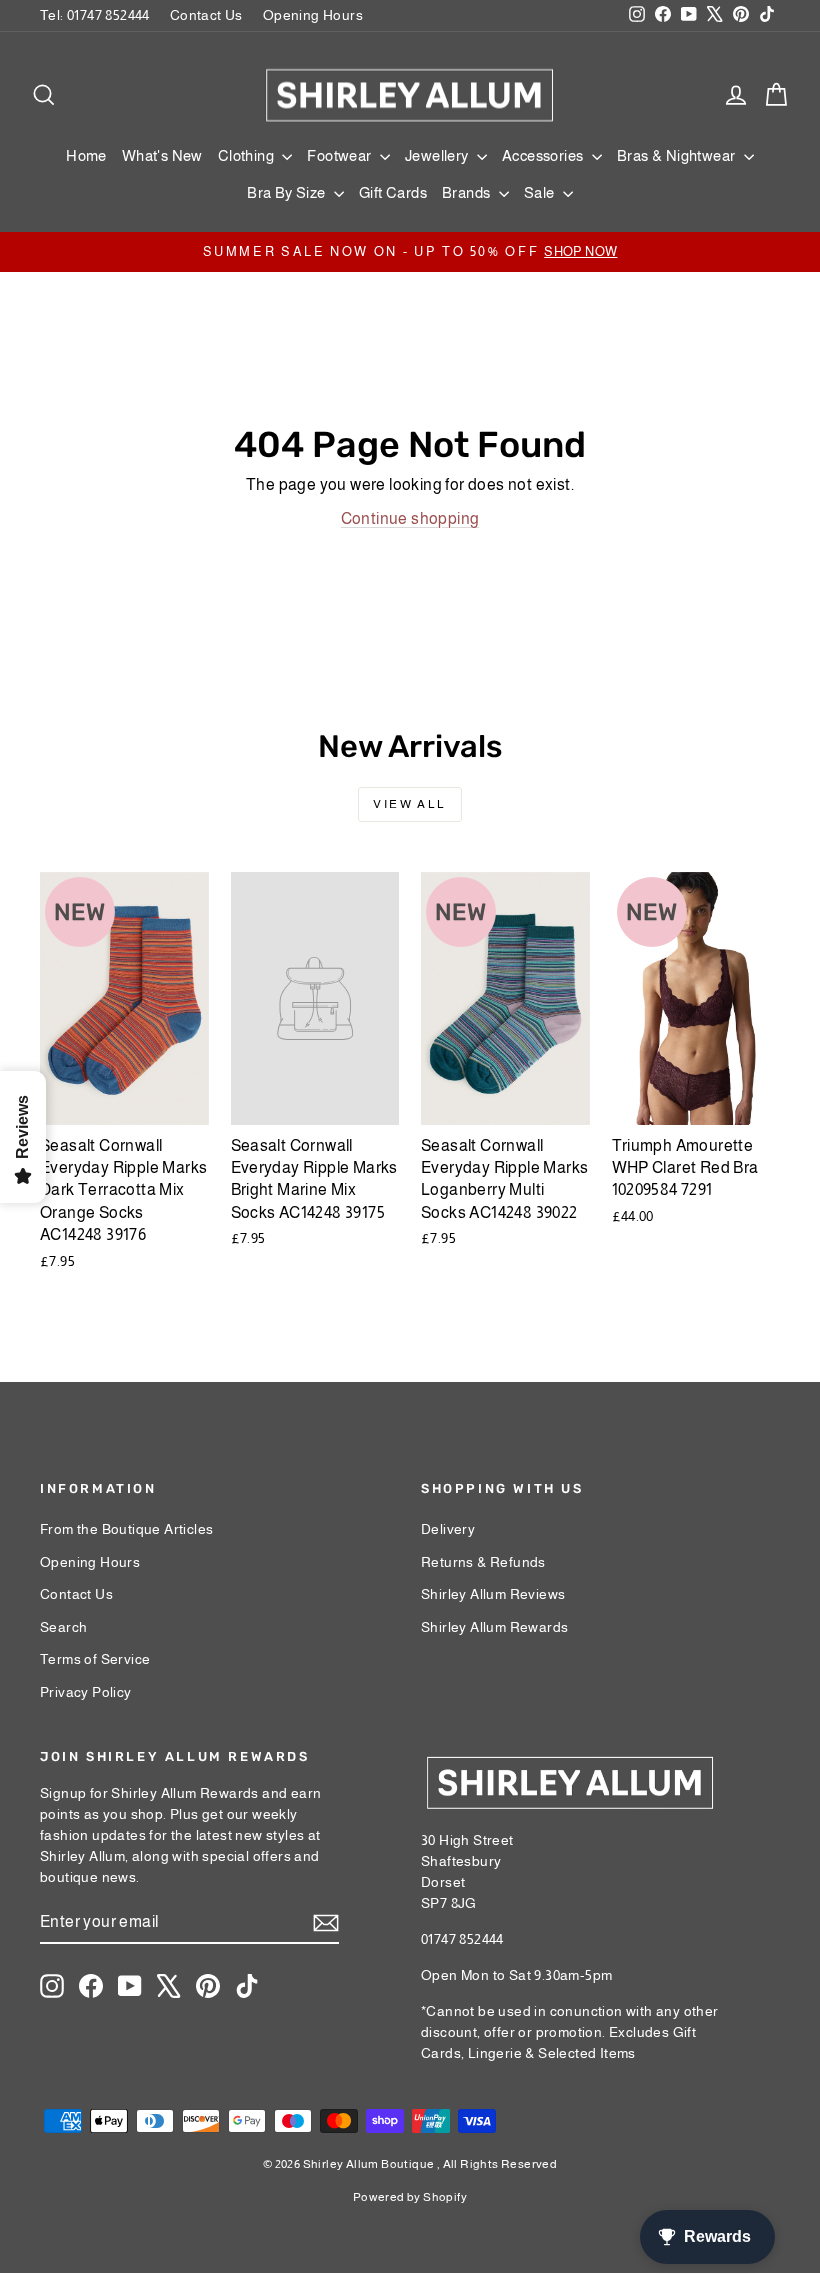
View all (409, 804)
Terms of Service (95, 1659)
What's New (162, 155)
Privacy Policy (86, 1692)
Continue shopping (410, 518)
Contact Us (206, 15)
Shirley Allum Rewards (494, 1627)
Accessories (544, 155)
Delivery (448, 1529)
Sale (541, 192)
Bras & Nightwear (678, 155)
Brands (468, 192)
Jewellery (438, 155)
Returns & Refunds (483, 1562)
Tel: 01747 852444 (95, 15)
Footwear (341, 155)
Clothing (248, 155)
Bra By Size (288, 192)
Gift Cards (393, 192)
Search (63, 1627)
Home (86, 155)
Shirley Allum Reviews (493, 1594)
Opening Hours (313, 15)
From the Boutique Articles (126, 1529)
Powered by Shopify (410, 2197)
